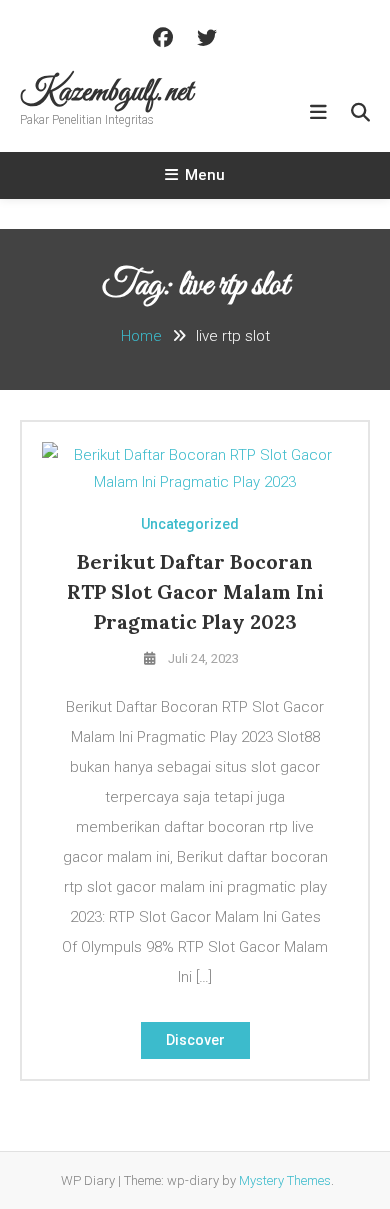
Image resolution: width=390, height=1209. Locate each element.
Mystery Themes (285, 1180)
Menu (205, 175)
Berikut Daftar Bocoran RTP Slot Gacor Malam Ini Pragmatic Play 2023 (195, 591)
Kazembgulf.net (106, 93)
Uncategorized (190, 524)
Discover (195, 1040)
